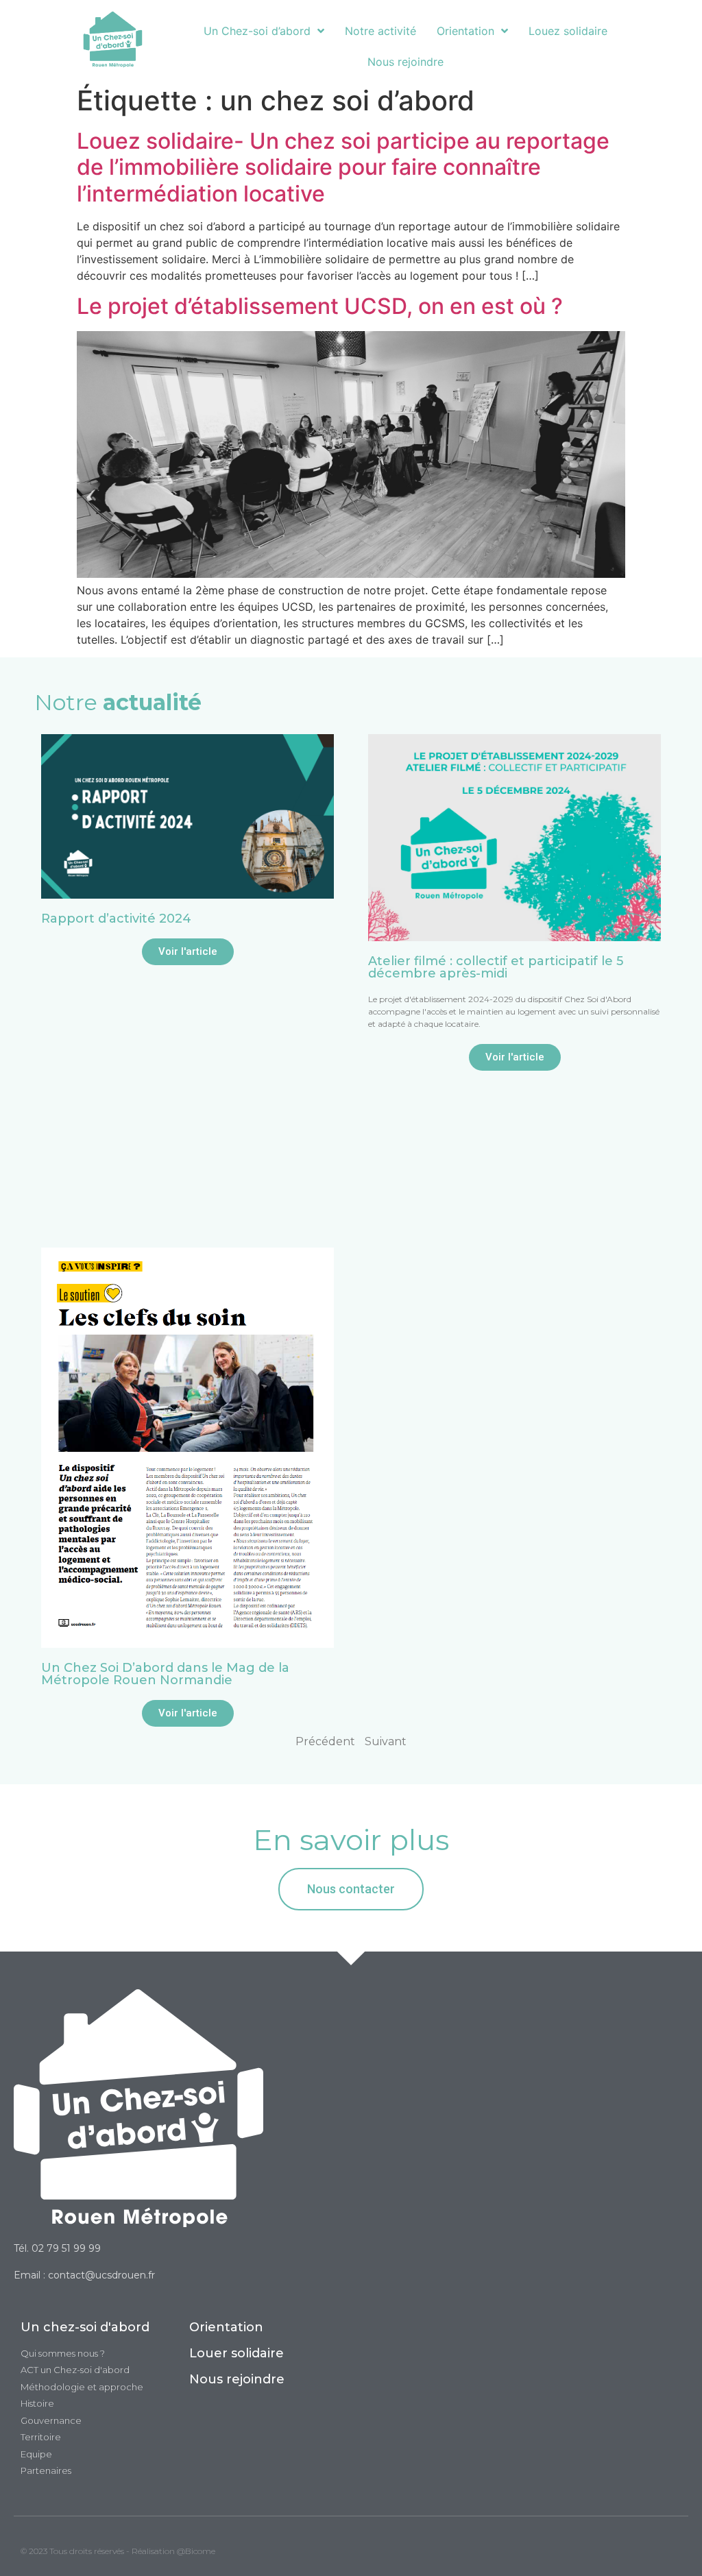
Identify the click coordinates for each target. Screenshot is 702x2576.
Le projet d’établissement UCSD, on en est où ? (320, 306)
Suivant (386, 1741)
